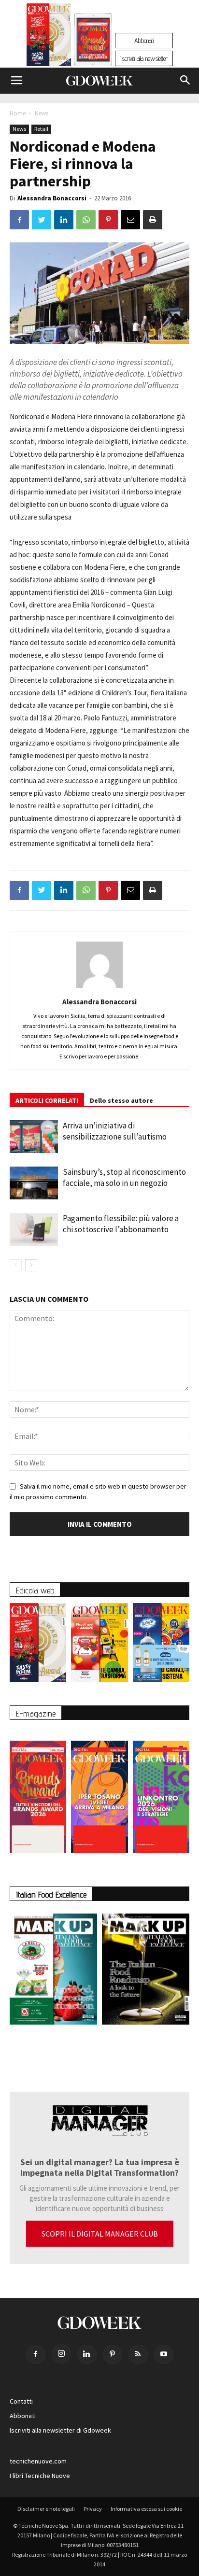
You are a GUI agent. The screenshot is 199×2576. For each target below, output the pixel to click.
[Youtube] (164, 2354)
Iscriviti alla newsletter (144, 58)
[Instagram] (61, 2354)
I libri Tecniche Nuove (40, 2476)
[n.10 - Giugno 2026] (161, 1645)
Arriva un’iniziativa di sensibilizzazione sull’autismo (115, 1131)
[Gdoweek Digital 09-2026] (161, 1792)
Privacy (93, 2509)
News (42, 113)
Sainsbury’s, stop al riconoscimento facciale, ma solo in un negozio (124, 1177)
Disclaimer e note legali (46, 2509)
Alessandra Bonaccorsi (52, 198)
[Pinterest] (113, 2354)
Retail (41, 129)
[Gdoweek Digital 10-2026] (99, 1792)
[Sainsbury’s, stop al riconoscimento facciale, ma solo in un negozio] (34, 1183)
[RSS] (138, 2354)
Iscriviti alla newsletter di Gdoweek (60, 2430)
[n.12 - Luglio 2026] (49, 37)
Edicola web (35, 1590)
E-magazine (36, 1713)
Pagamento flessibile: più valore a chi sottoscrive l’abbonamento (121, 1224)
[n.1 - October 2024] (146, 1971)
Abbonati (144, 41)
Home (18, 113)
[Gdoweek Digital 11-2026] (93, 53)
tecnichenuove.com (38, 2461)
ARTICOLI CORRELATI (47, 1100)
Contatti (21, 2401)
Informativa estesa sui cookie (146, 2509)
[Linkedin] (87, 2354)
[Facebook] (36, 2354)
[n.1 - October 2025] (53, 1971)
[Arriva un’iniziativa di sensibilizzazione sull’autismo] (34, 1137)
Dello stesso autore (121, 1100)
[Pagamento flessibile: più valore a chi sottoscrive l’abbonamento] (34, 1230)
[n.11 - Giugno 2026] (99, 1645)
